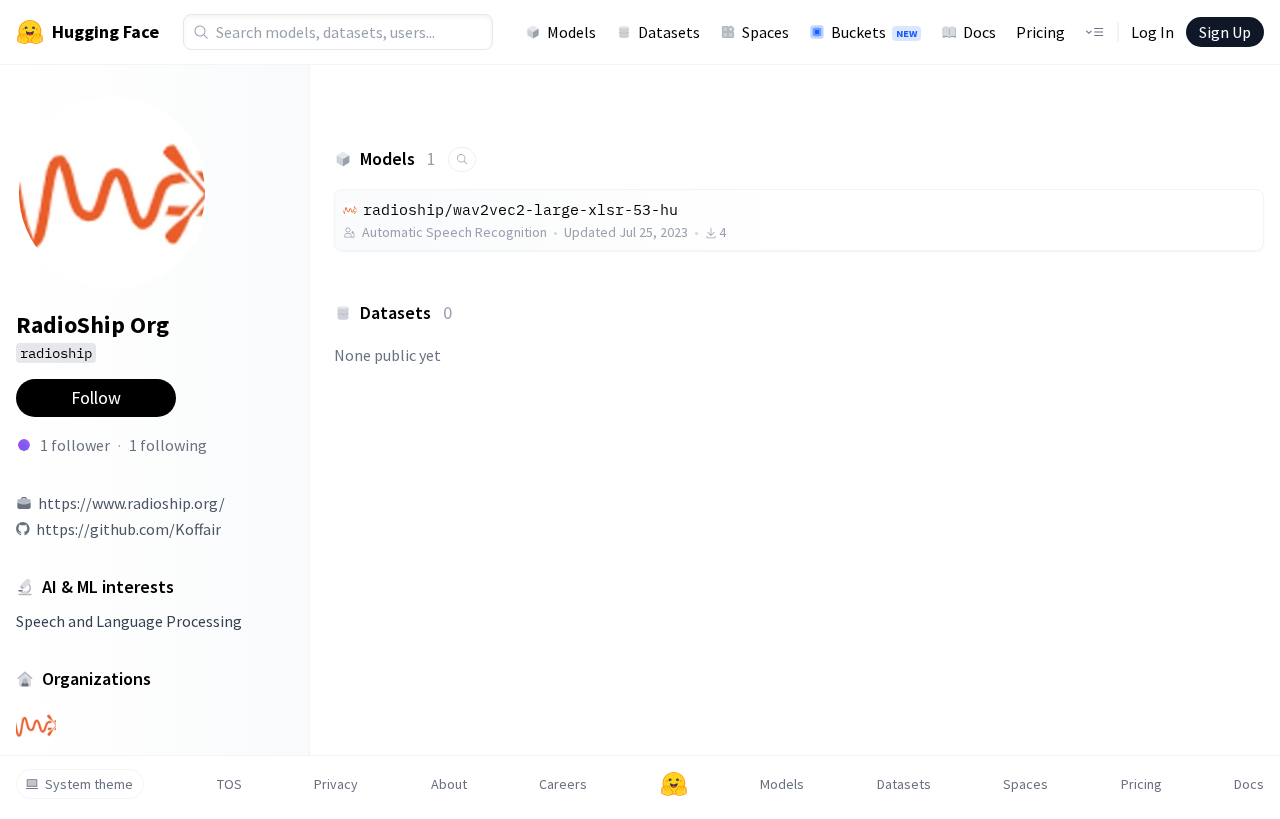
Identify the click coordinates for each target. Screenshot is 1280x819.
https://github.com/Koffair (128, 529)
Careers (563, 784)
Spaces (765, 32)
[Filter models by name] (462, 159)
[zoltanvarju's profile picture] (24, 445)
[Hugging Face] (674, 784)
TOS (229, 784)
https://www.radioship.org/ (131, 503)
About (449, 784)
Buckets (874, 32)
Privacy (336, 784)
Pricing (1040, 32)
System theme (89, 784)
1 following (168, 445)
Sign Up (1225, 32)
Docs (979, 32)
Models (571, 32)
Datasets (669, 32)
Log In (1152, 32)
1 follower (75, 445)
